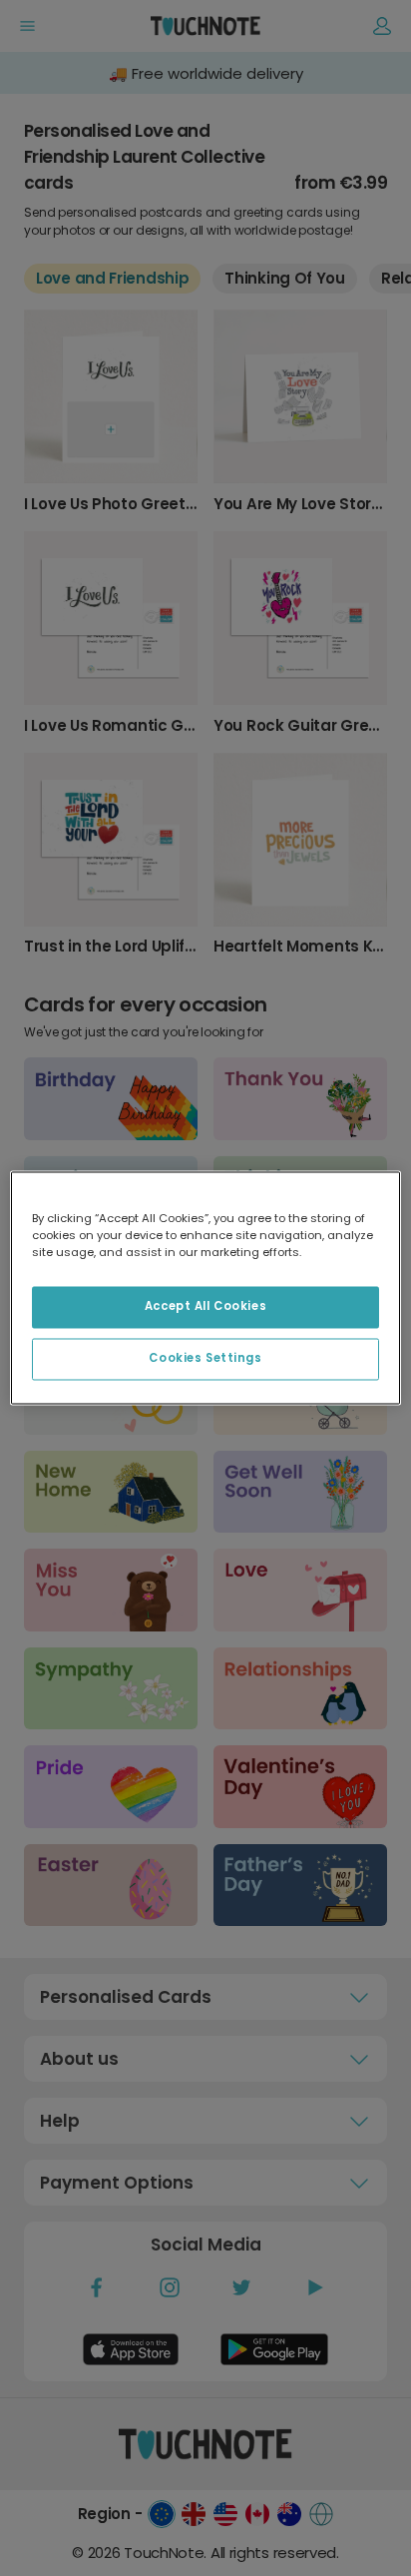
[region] (205, 1288)
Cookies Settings (205, 1359)
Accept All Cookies (205, 1307)
